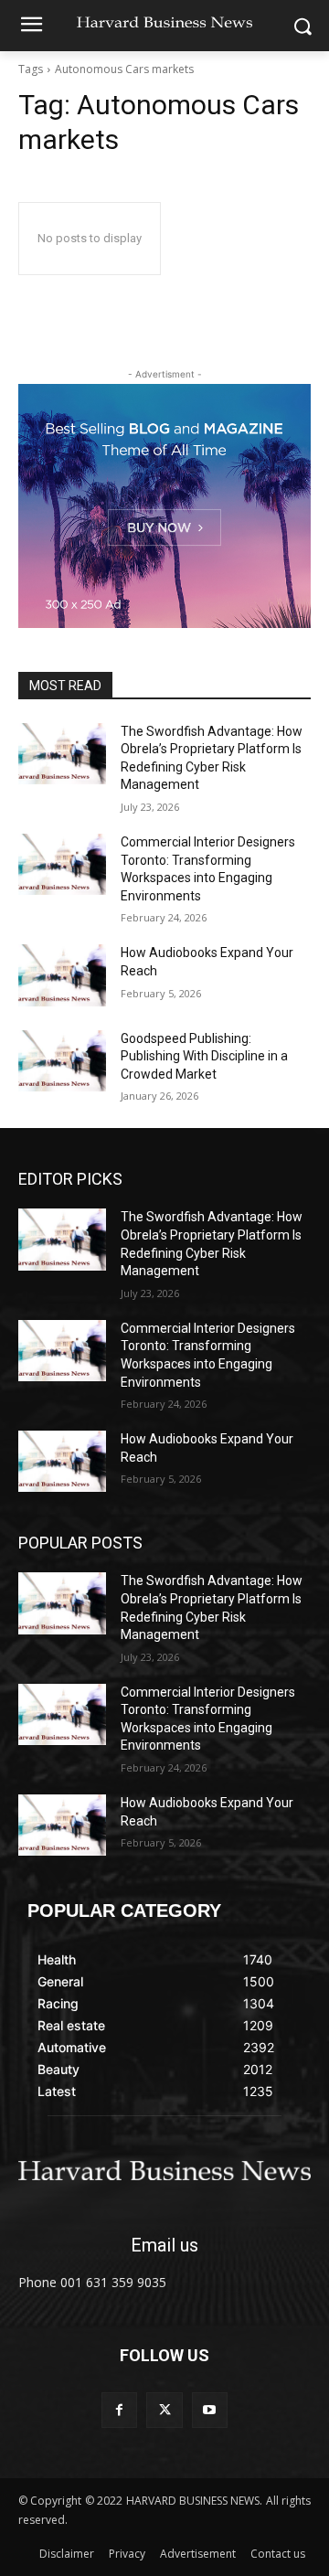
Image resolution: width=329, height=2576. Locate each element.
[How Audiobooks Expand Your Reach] (62, 975)
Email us (164, 2245)
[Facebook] (119, 2410)
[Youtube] (210, 2410)
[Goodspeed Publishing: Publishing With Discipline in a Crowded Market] (62, 1061)
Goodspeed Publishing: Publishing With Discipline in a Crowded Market (204, 1056)
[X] (164, 2410)
